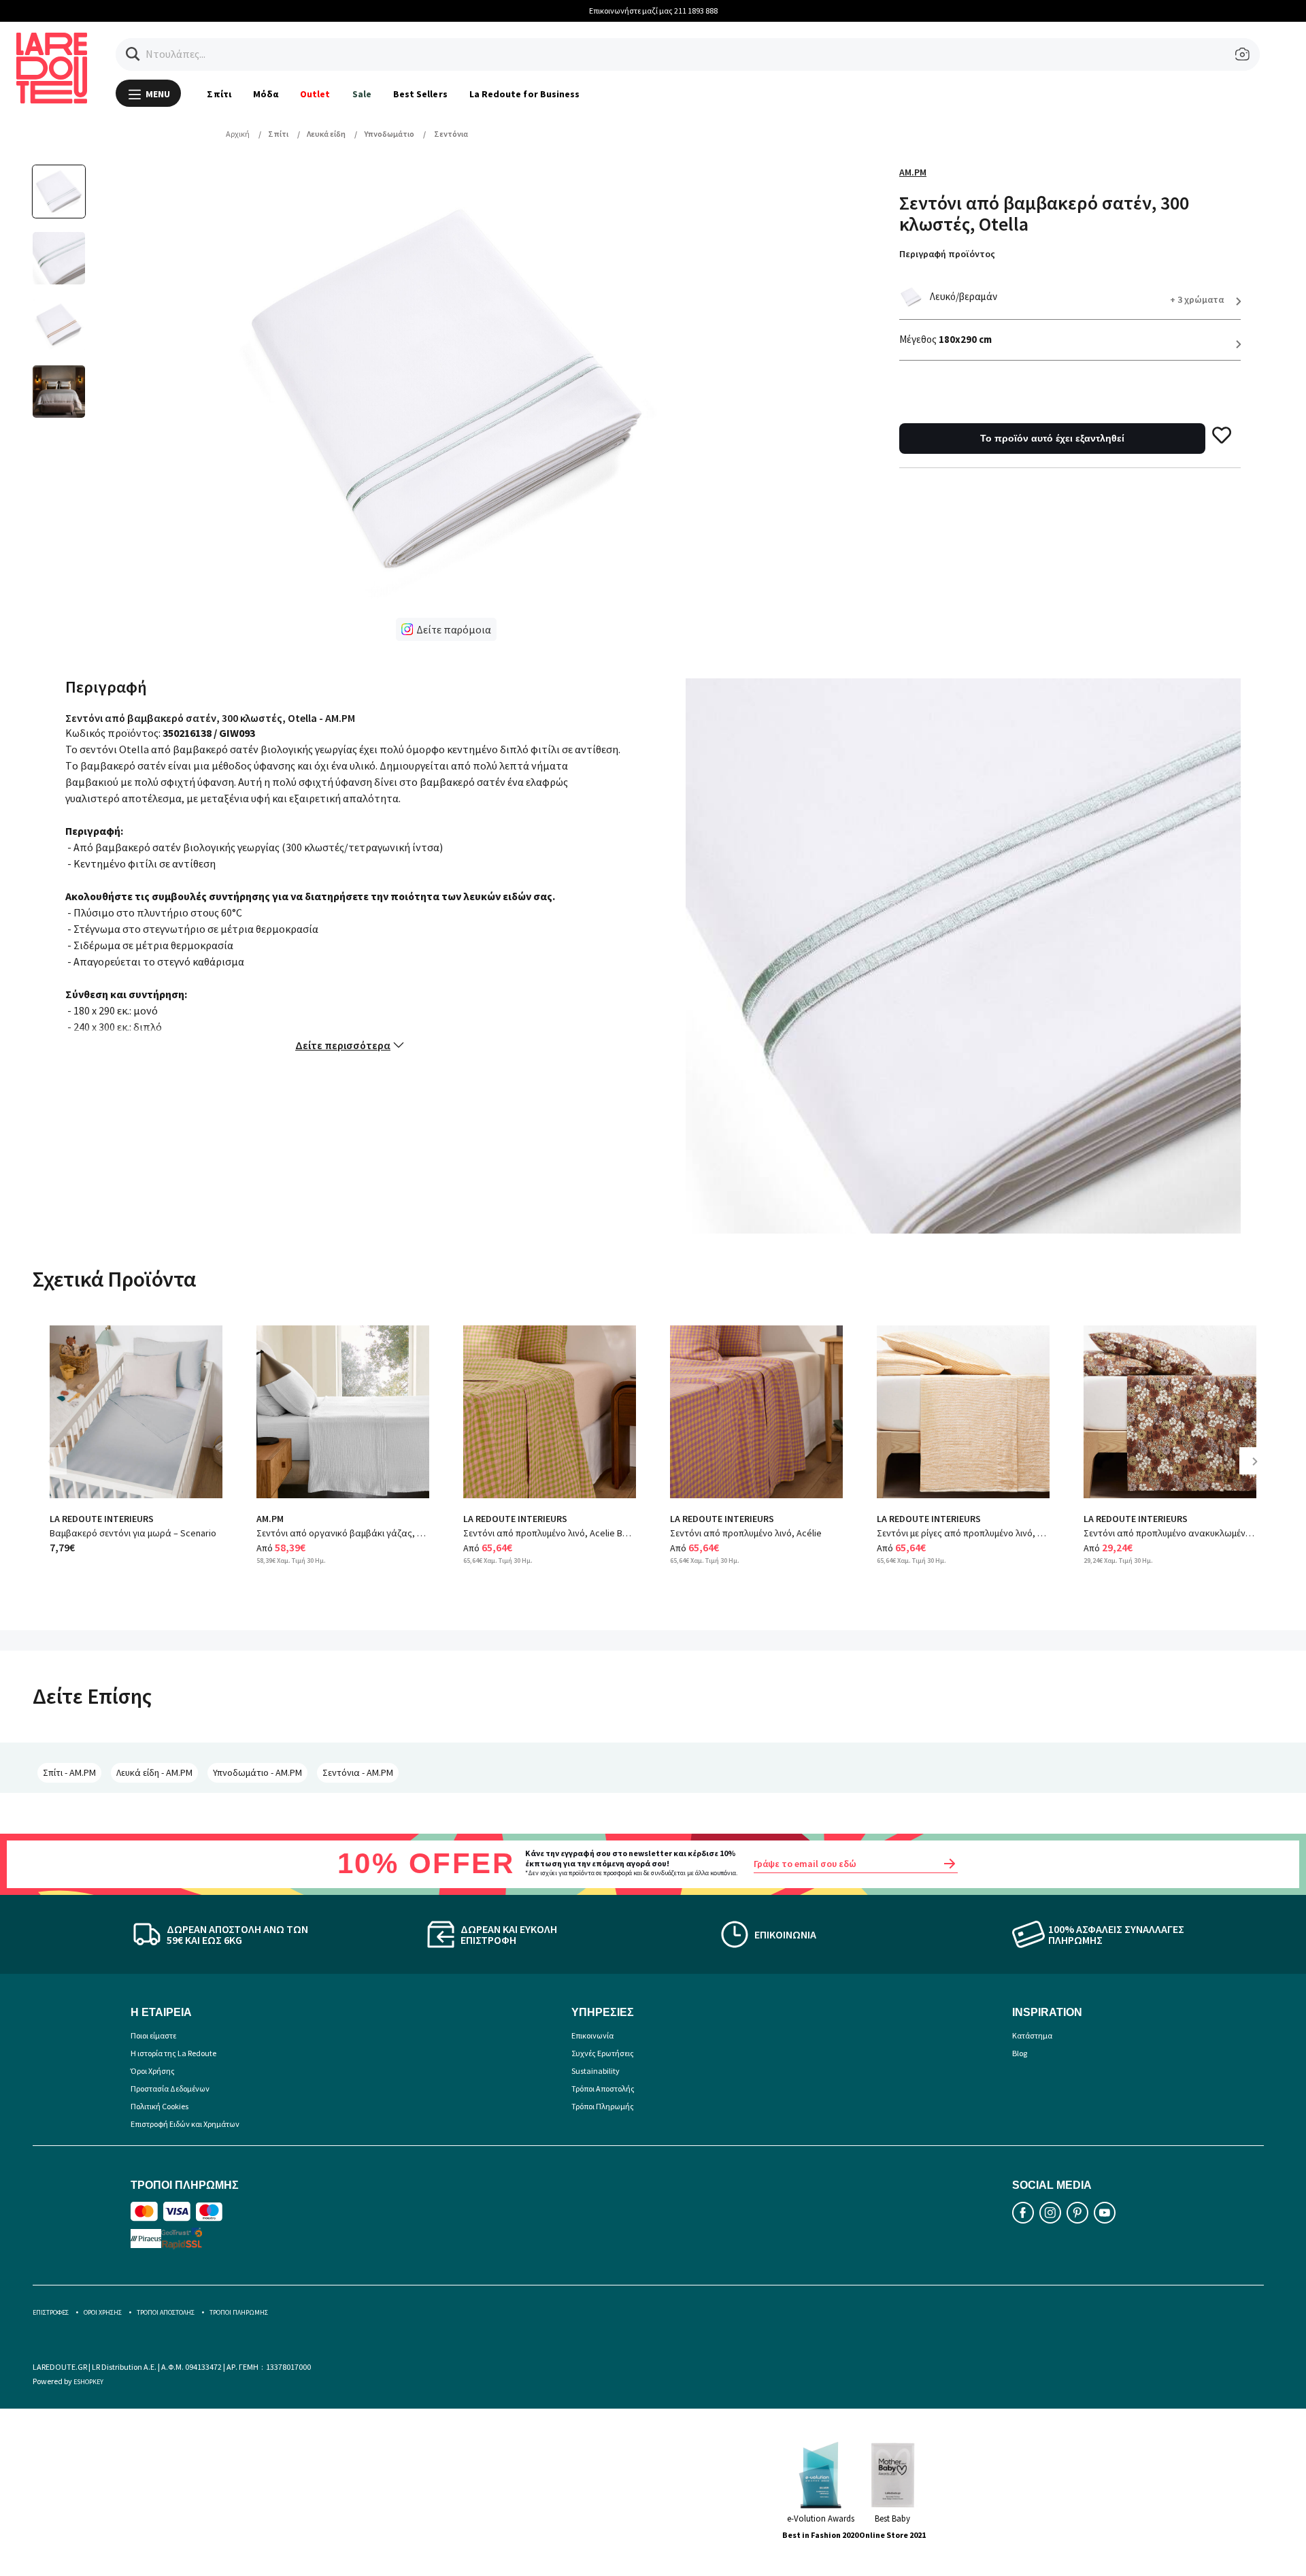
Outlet (315, 94)
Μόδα (266, 94)
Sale (362, 94)
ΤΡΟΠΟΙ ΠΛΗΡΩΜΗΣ (239, 2312)
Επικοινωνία (592, 2035)
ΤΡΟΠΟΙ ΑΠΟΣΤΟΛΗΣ (166, 2312)
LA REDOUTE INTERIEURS (102, 1519)
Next (1260, 1471)
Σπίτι (219, 94)
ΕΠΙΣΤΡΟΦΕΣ (51, 2312)
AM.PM (913, 172)
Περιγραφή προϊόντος (947, 254)
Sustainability (596, 2071)
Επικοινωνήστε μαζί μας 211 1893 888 (653, 11)
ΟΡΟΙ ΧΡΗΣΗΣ (103, 2312)
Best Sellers (420, 94)
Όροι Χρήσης (153, 2071)
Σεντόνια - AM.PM (358, 1772)
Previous (60, 1471)
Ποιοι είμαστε (153, 2035)
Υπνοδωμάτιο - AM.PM (257, 1772)
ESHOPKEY (88, 2382)
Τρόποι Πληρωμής (603, 2106)
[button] (133, 54)
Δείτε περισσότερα (343, 1045)
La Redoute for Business (525, 94)
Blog (1020, 2053)
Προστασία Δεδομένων (170, 2088)
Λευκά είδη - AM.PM (154, 1772)
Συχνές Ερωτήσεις (603, 2053)
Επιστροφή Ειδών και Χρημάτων (185, 2124)
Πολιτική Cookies (160, 2106)
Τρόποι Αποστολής (603, 2088)
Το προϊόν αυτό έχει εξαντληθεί (1052, 438)
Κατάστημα (1032, 2035)
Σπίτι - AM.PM (69, 1772)
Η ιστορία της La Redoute (173, 2053)
